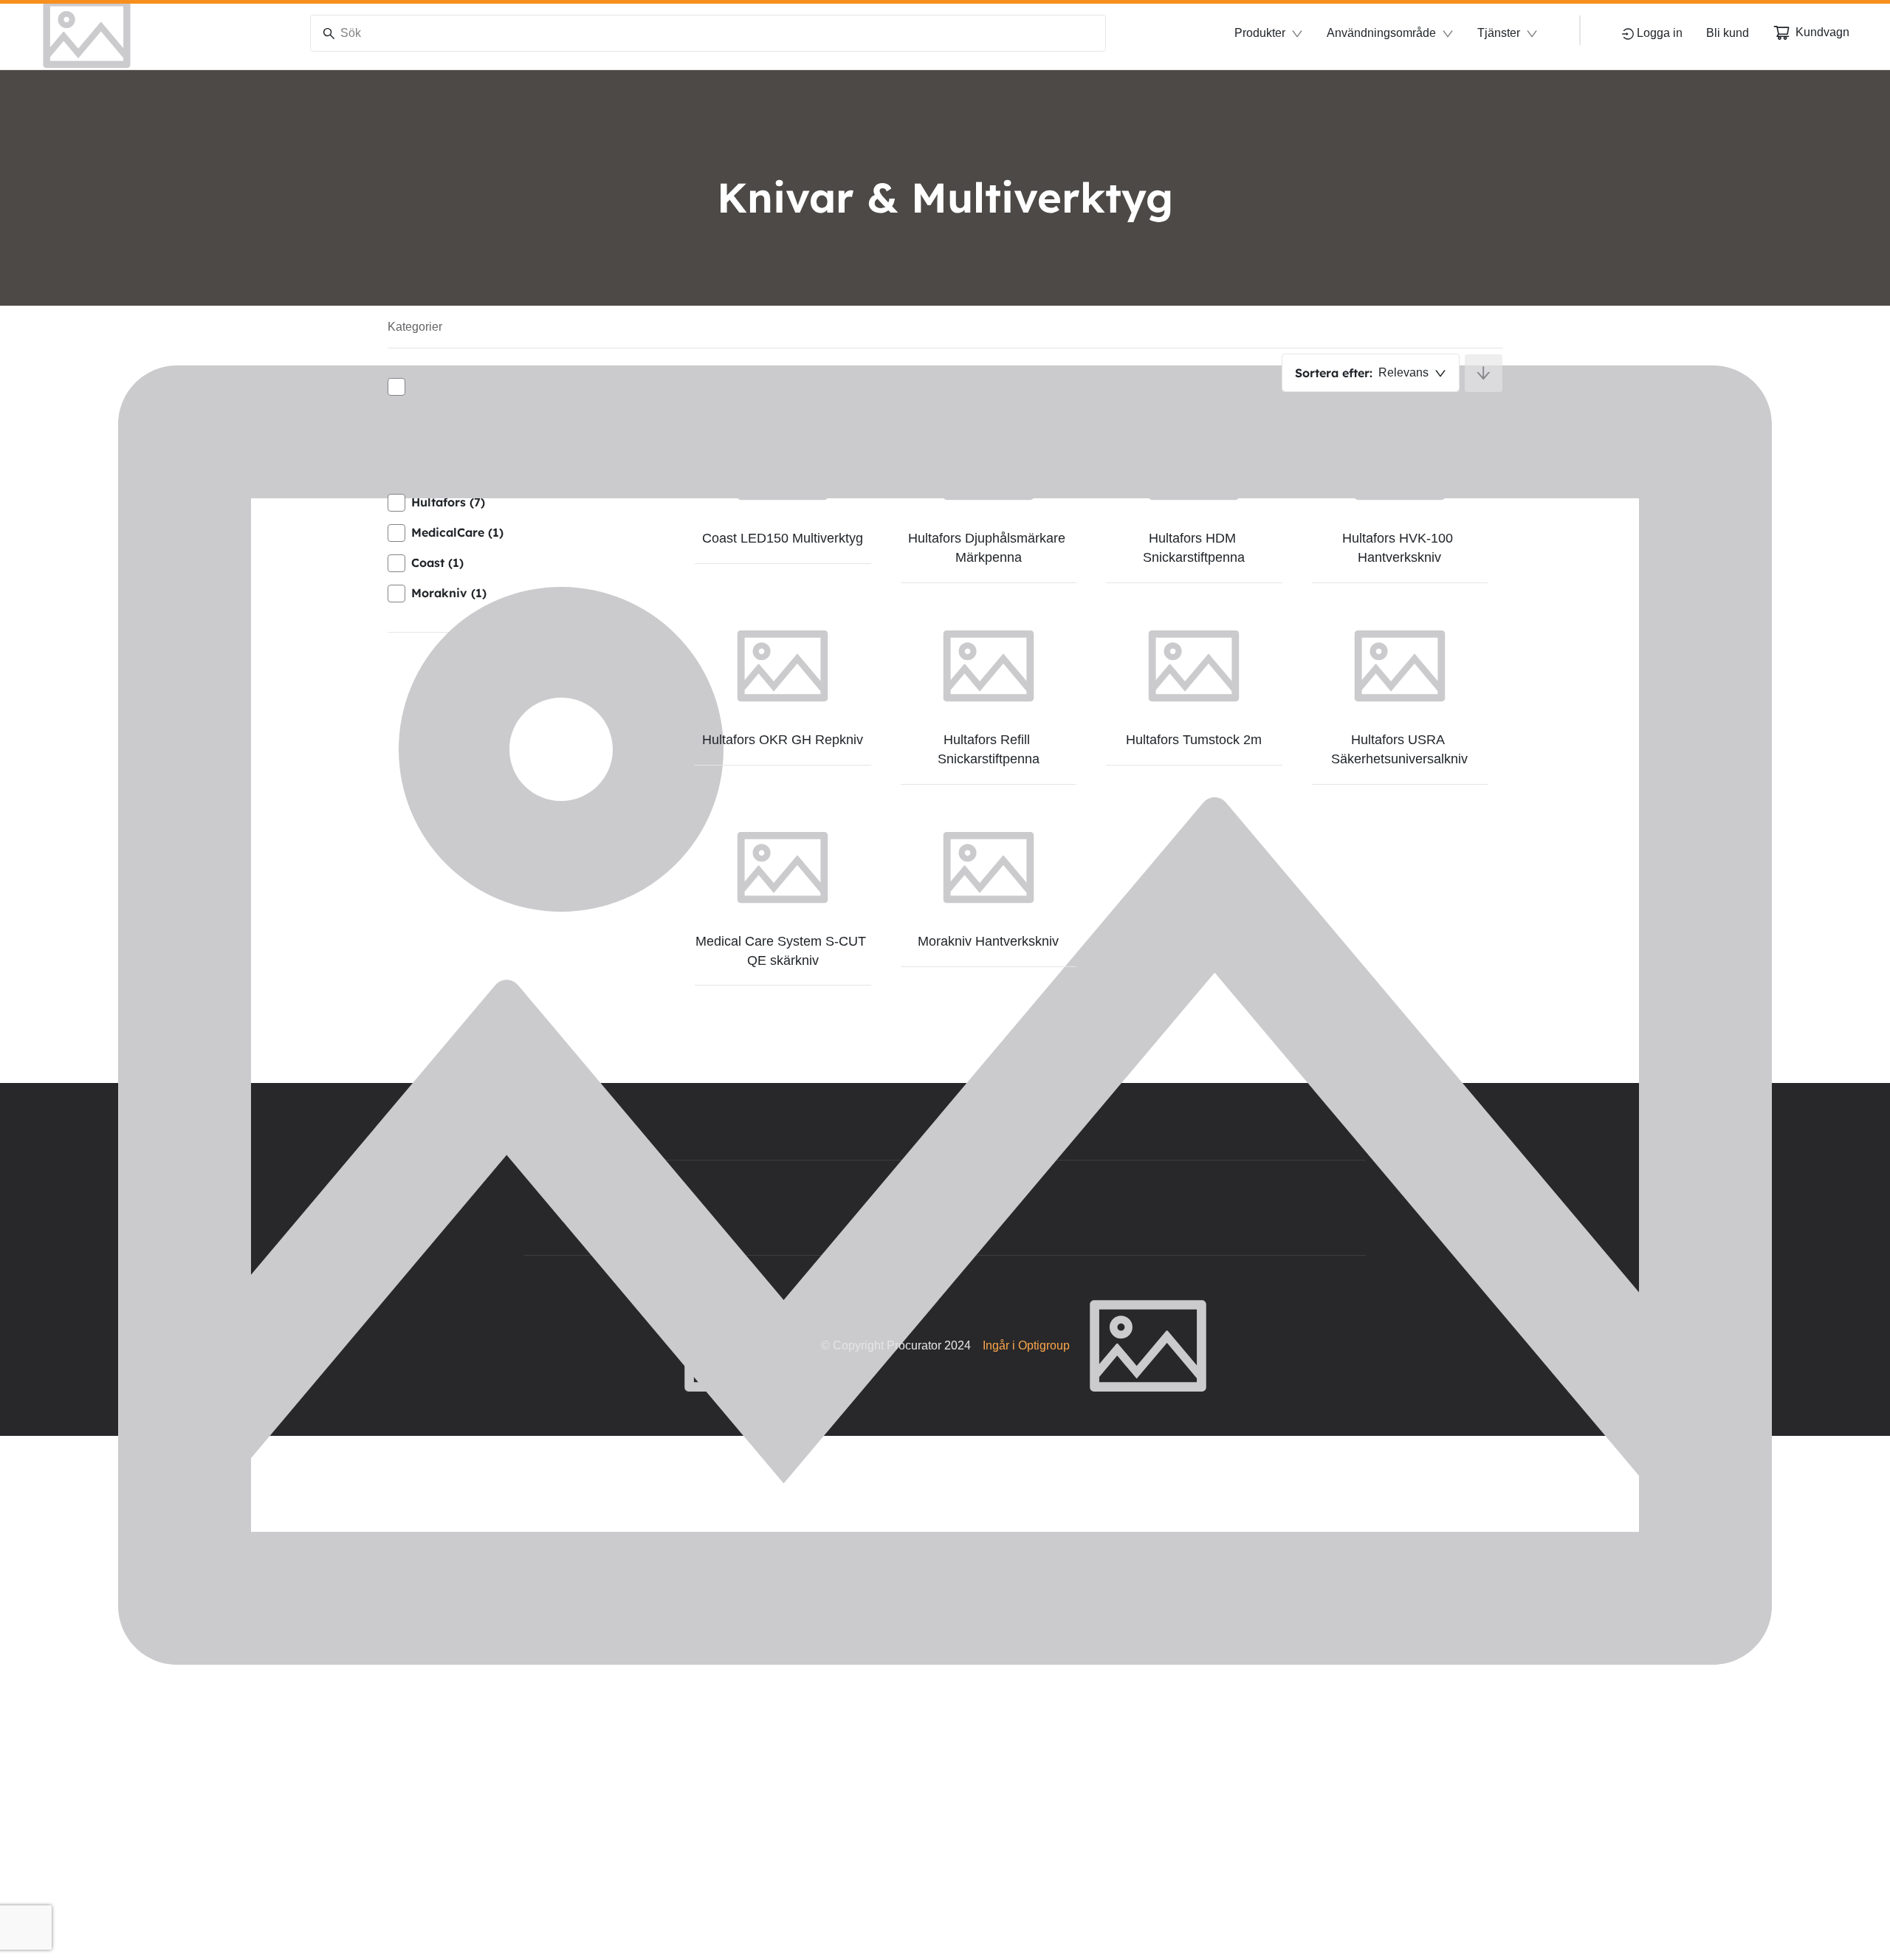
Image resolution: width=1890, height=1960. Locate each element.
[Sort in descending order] (1484, 373)
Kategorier (415, 327)
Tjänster (1499, 33)
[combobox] (1371, 373)
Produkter (1260, 33)
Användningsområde (1381, 33)
